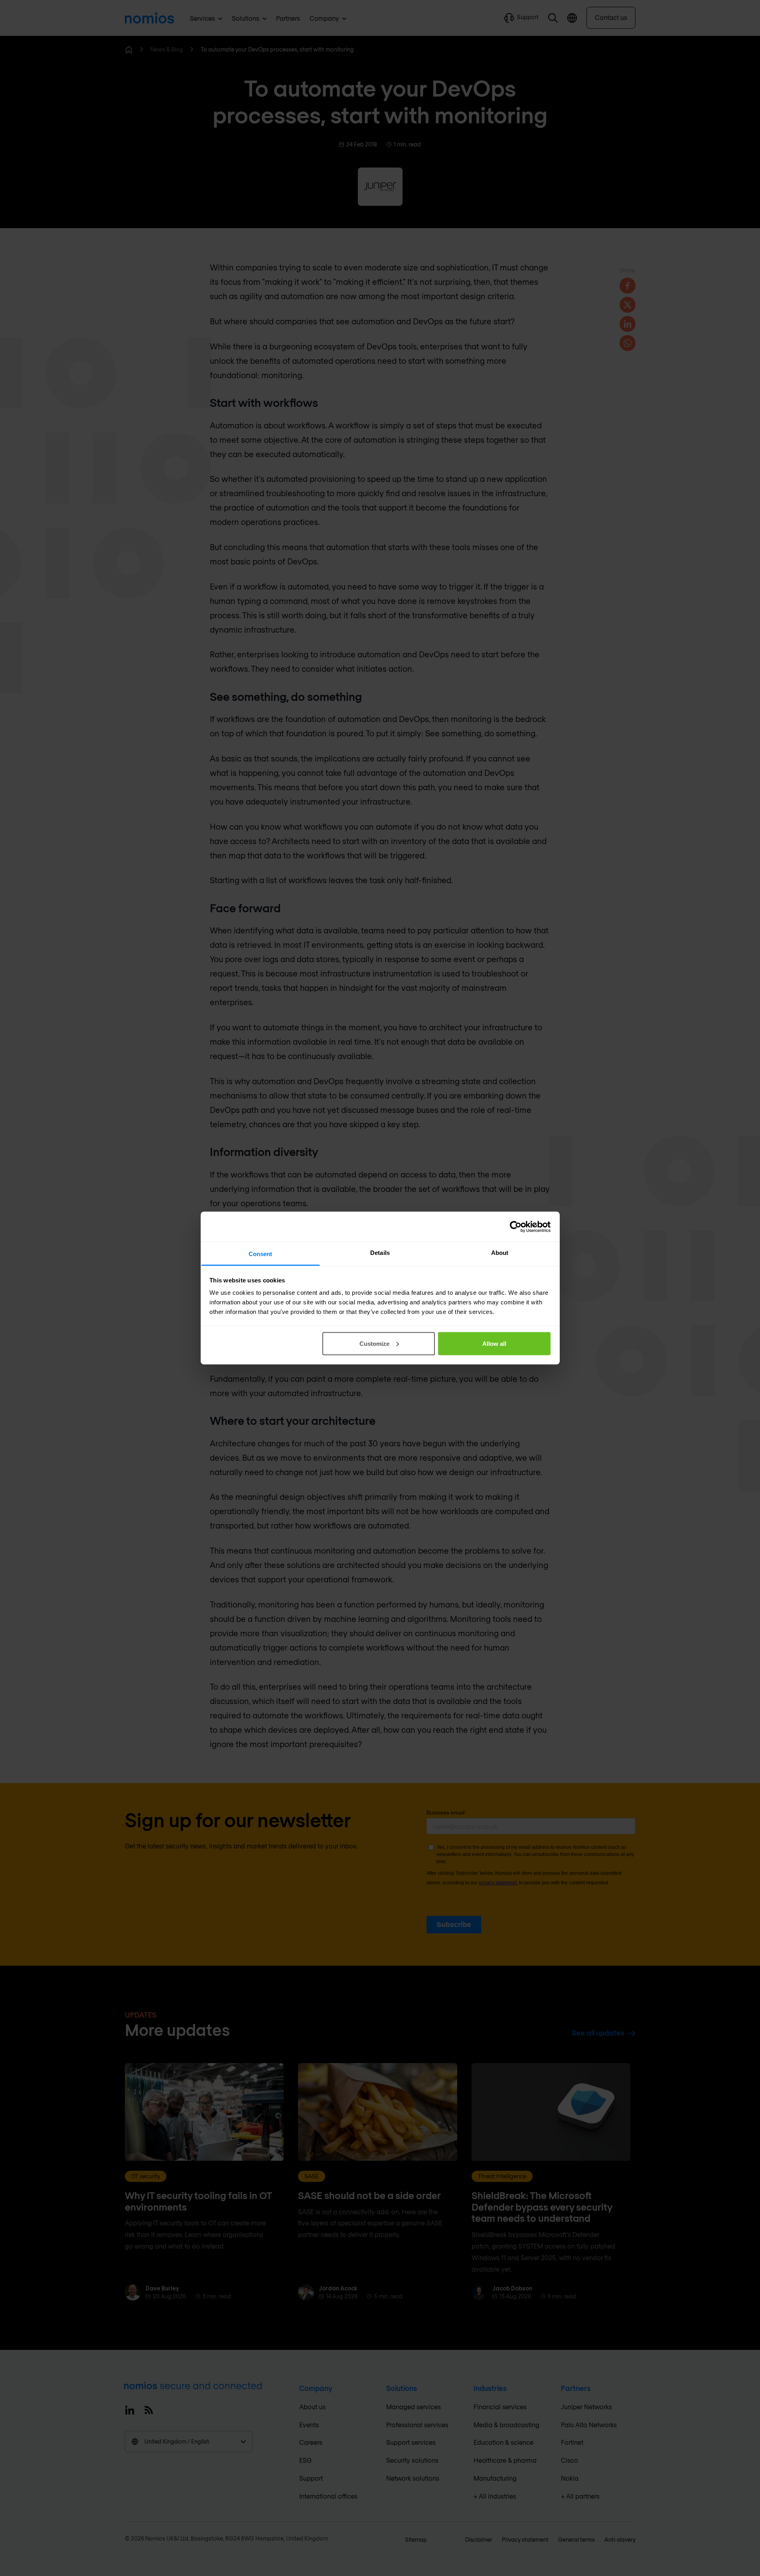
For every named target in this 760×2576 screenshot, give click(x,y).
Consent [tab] (261, 1254)
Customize (374, 1343)
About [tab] (500, 1253)
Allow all (494, 1343)
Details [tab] (380, 1253)
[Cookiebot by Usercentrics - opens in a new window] (516, 1227)
